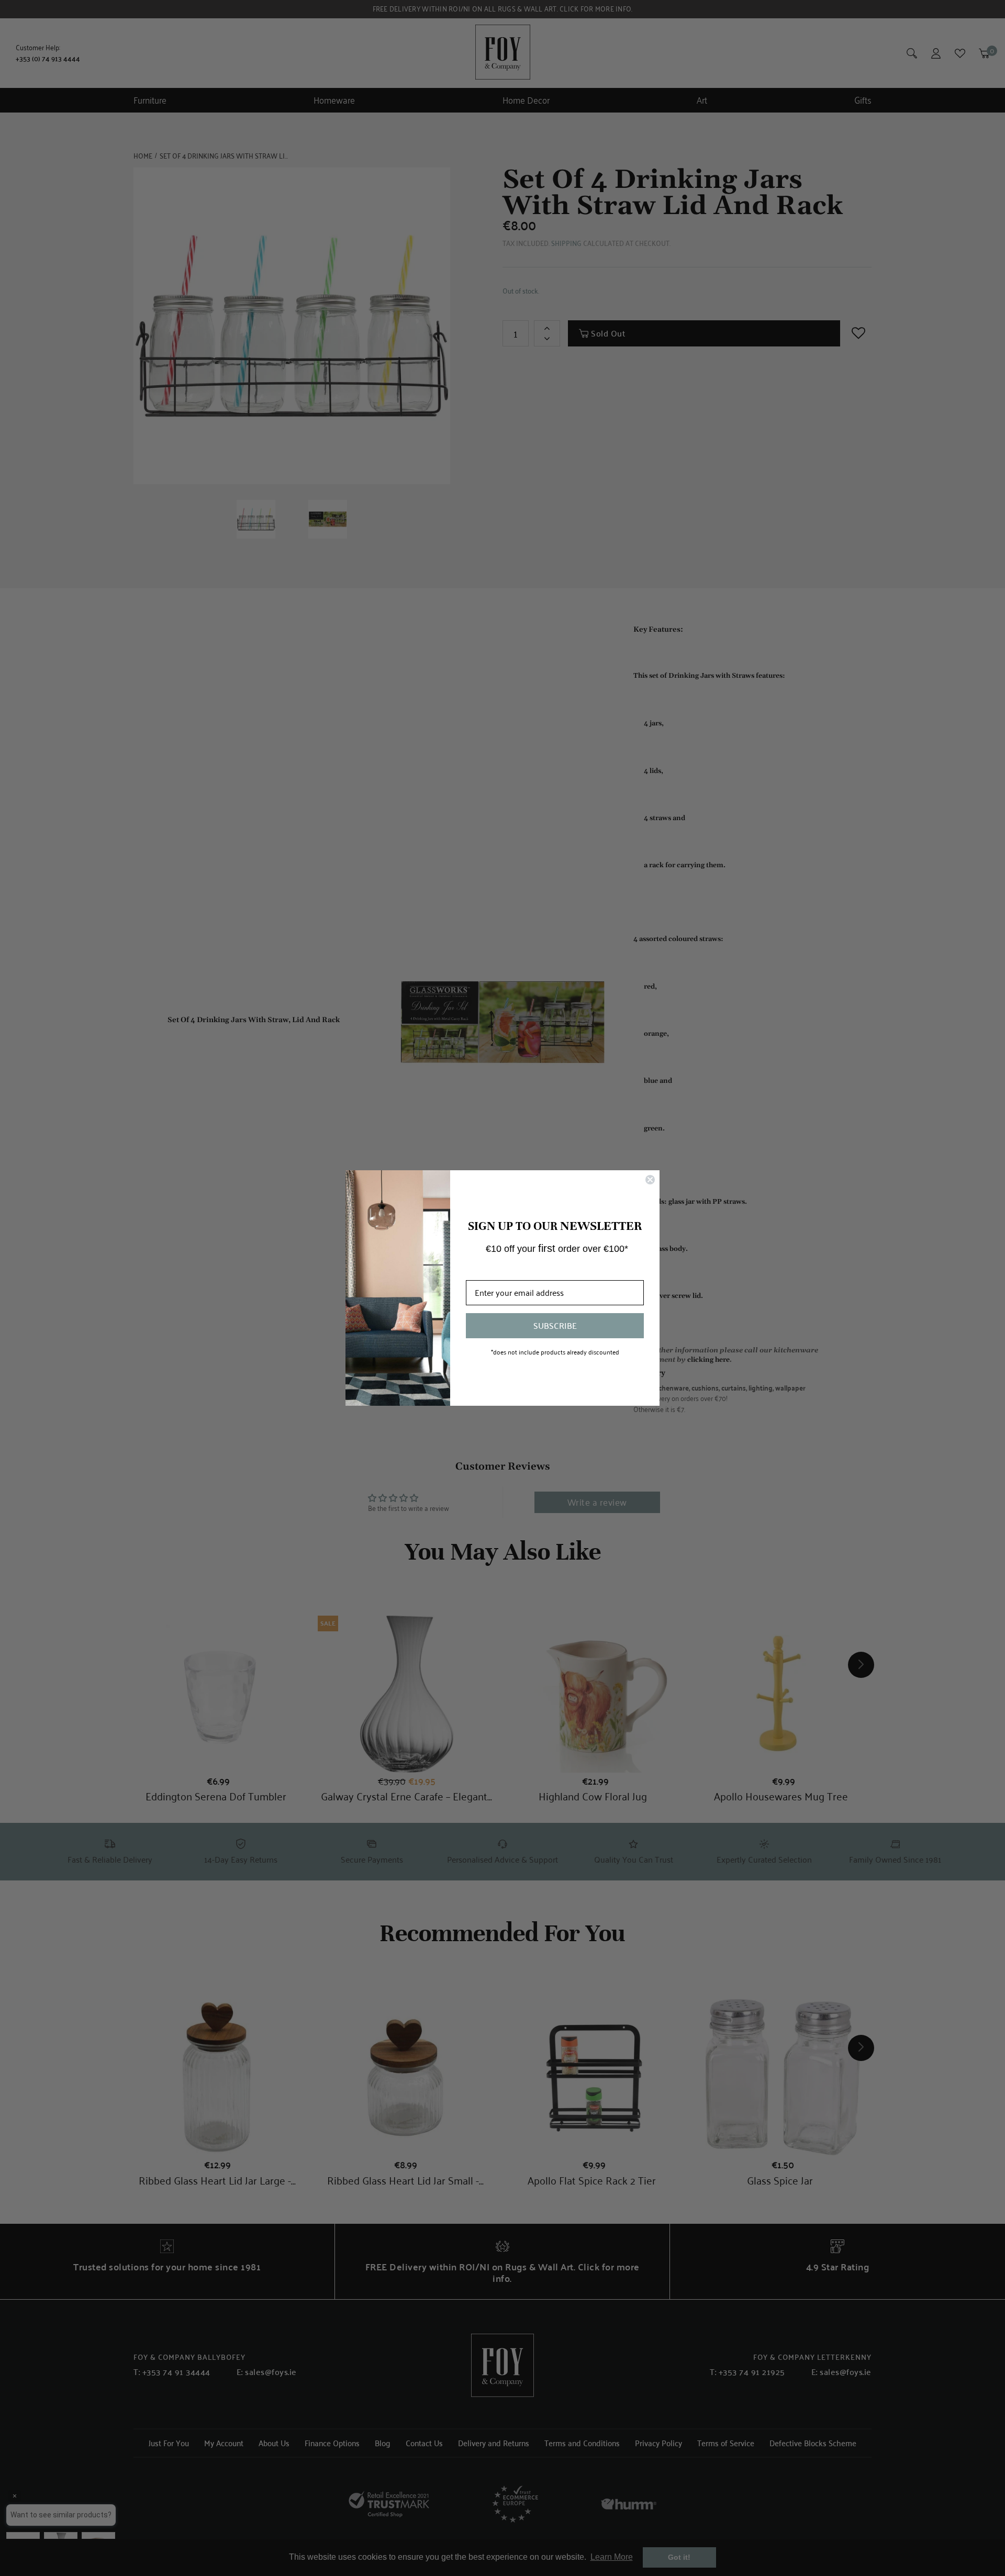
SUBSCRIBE (555, 1325)
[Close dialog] (650, 1180)
